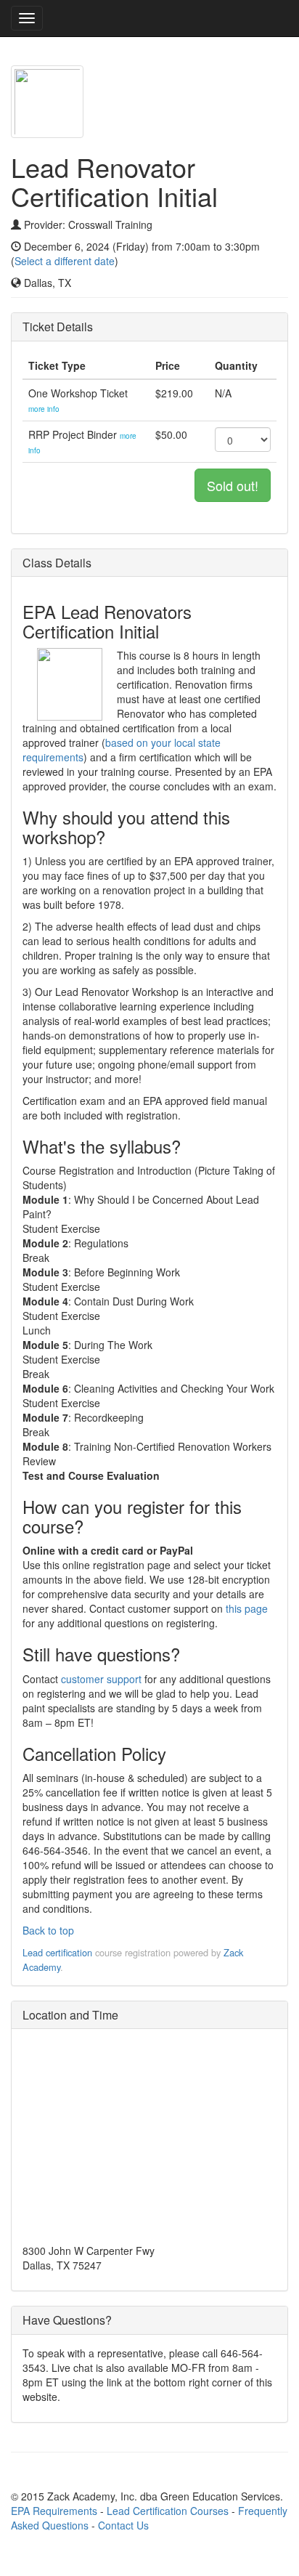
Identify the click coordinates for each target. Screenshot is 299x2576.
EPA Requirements (54, 2511)
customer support (101, 1679)
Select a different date (65, 261)
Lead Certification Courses (168, 2511)
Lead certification (57, 1952)
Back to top (48, 1930)
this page (247, 1608)
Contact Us (123, 2525)
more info (44, 409)
